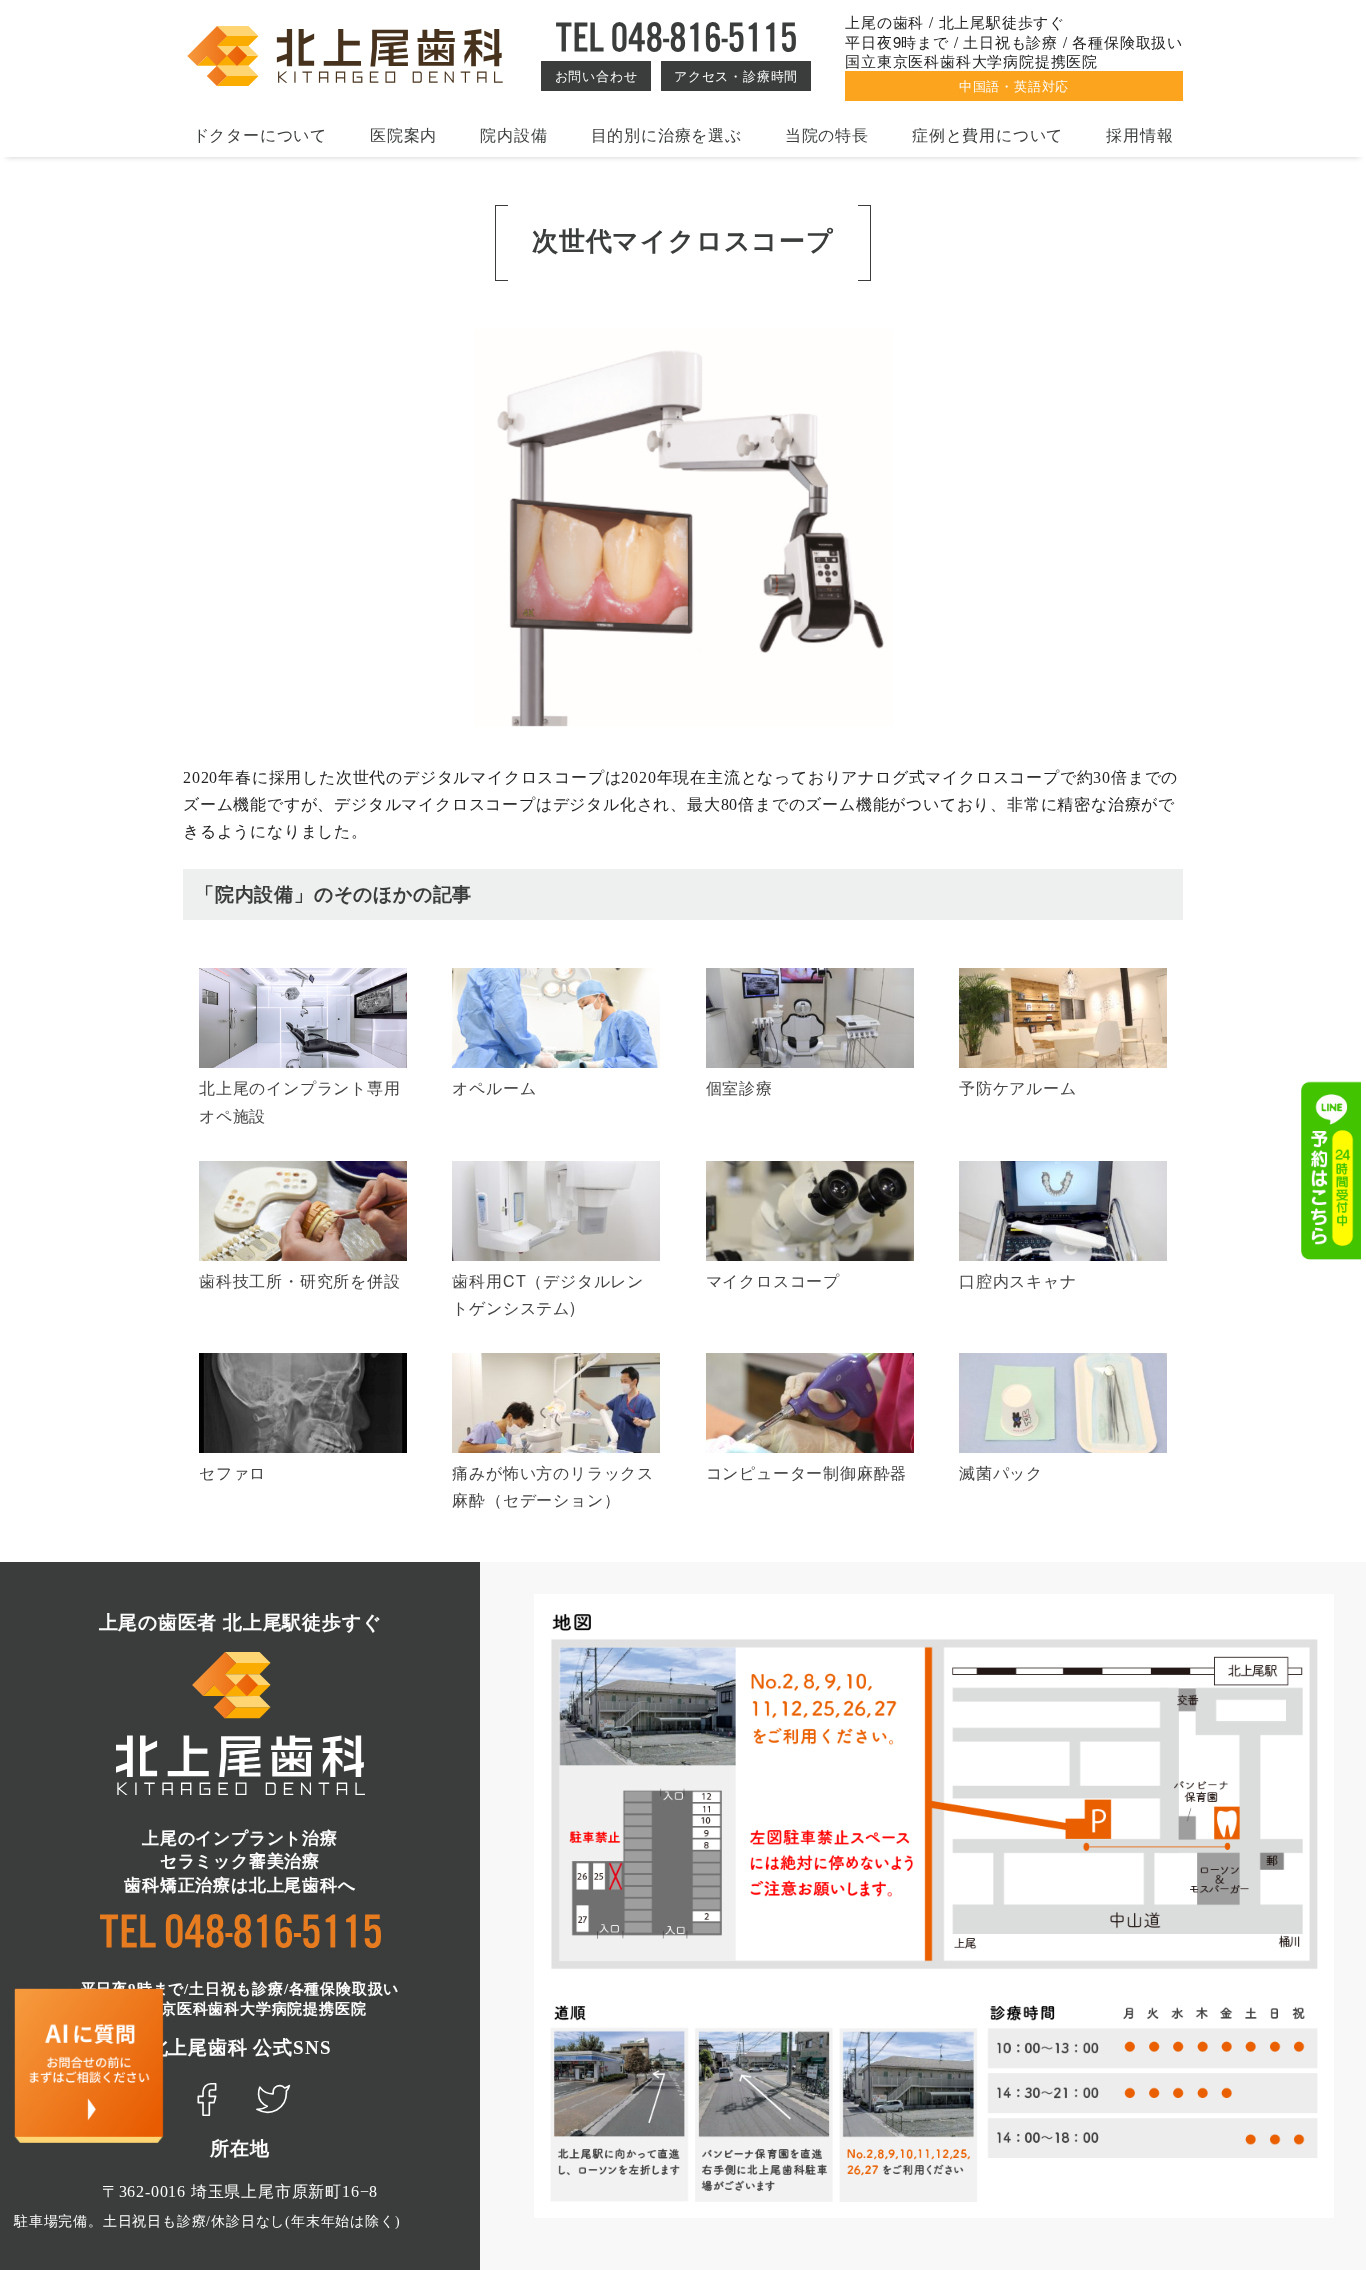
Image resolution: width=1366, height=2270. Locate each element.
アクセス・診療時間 (736, 75)
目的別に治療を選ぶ (666, 134)
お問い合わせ (596, 75)
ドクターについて (260, 134)
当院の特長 (827, 134)
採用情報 (1139, 134)
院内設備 (513, 134)
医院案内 (403, 134)
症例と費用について (987, 134)
